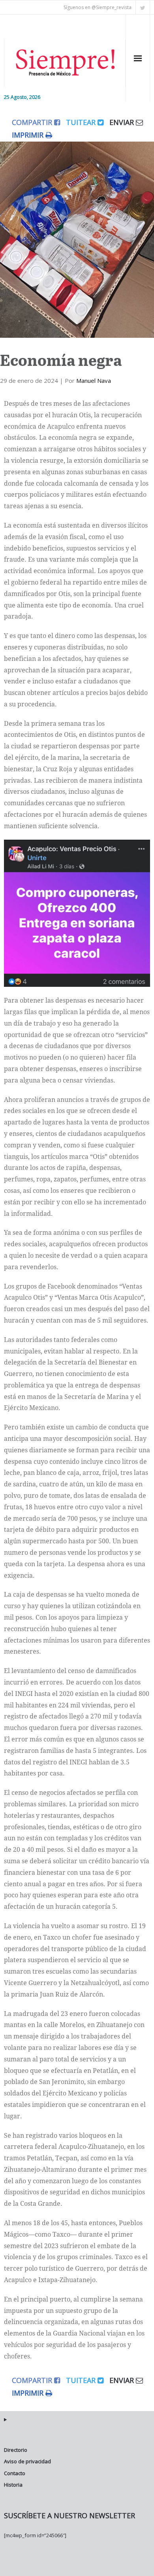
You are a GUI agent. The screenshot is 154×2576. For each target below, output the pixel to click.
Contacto (15, 2473)
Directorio (16, 2450)
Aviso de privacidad (27, 2461)
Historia (13, 2485)
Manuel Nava (94, 380)
